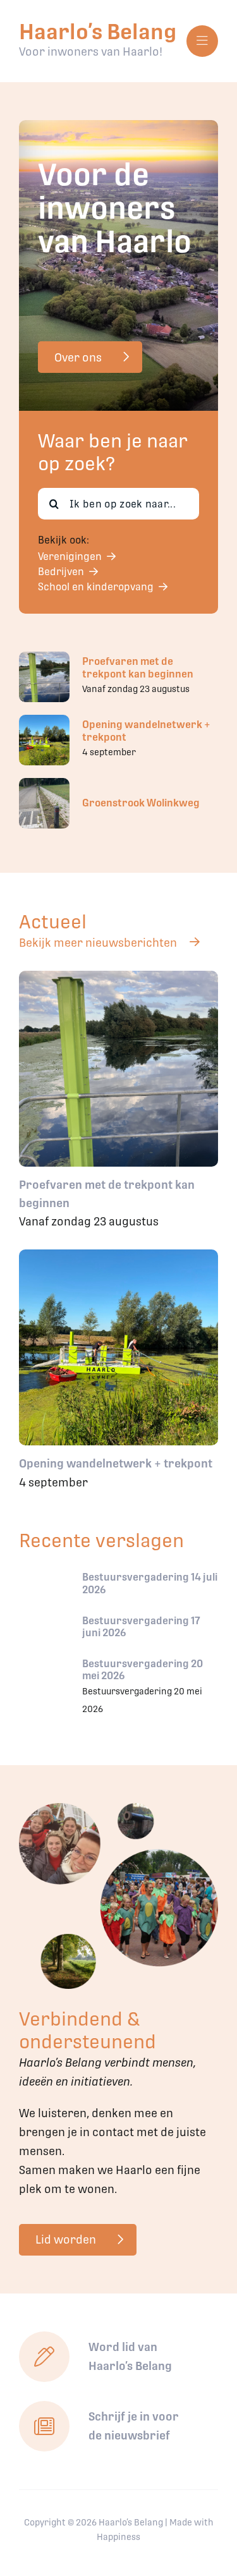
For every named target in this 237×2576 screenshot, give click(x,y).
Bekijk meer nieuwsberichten (98, 943)
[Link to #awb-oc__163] (202, 41)
